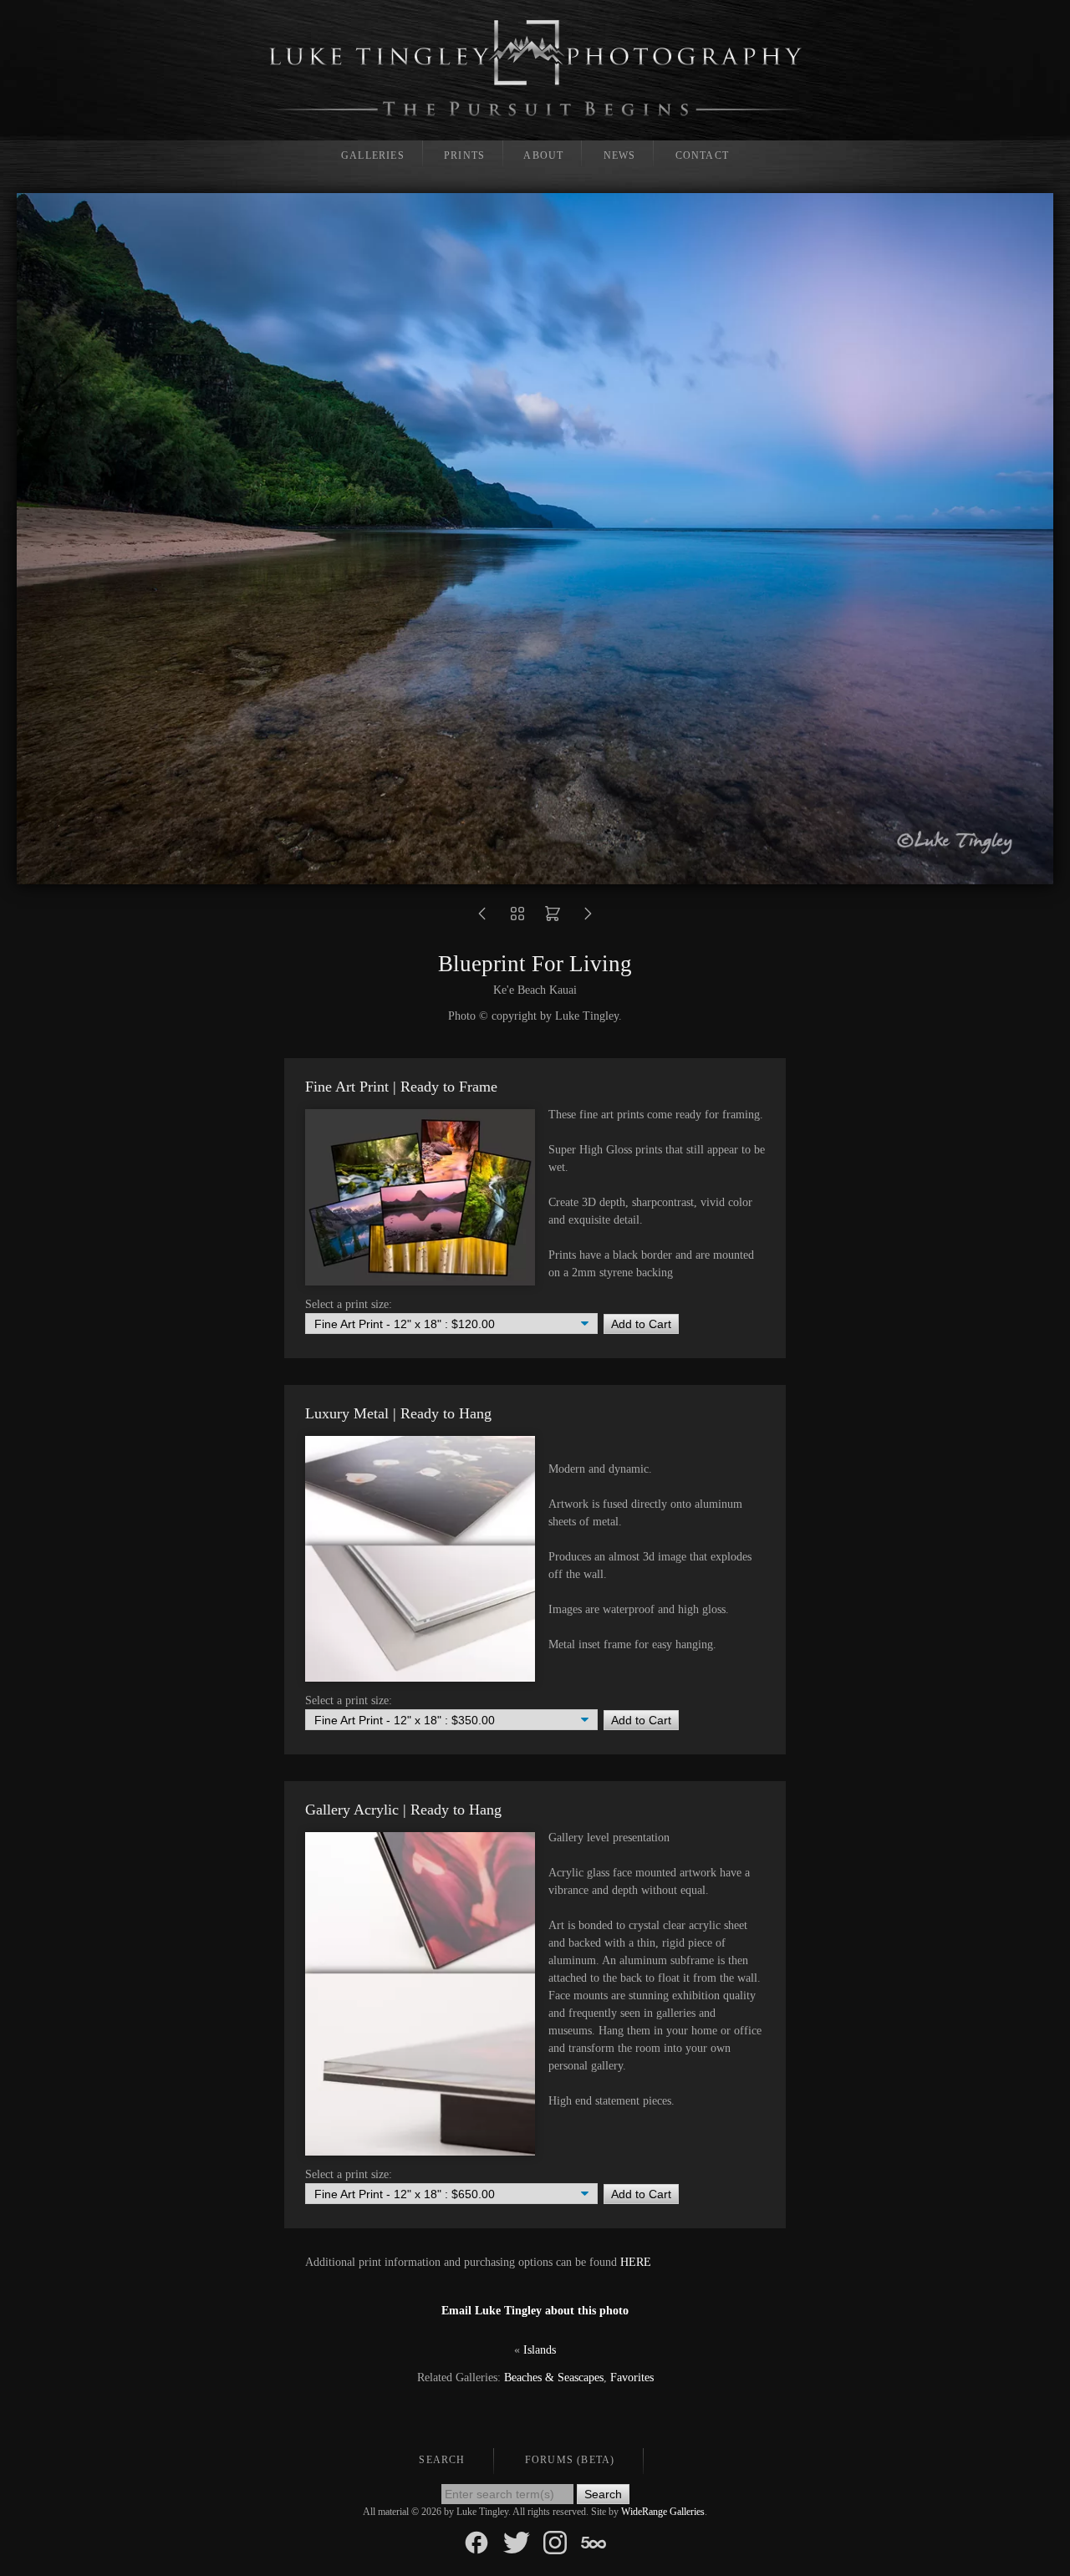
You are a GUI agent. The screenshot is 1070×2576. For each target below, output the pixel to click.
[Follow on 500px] (594, 2541)
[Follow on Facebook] (476, 2541)
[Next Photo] (588, 919)
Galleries (373, 155)
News (620, 155)
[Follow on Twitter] (517, 2541)
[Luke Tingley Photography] (535, 68)
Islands (540, 2350)
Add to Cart (641, 1324)
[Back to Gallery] (517, 919)
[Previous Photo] (482, 919)
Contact (702, 155)
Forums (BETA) (570, 2460)
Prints (464, 155)
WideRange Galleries (663, 2512)
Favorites (632, 2377)
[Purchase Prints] (553, 919)
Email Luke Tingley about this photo (535, 2311)
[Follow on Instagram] (555, 2541)
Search (442, 2460)
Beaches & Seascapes (554, 2377)
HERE (636, 2262)
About (543, 155)
